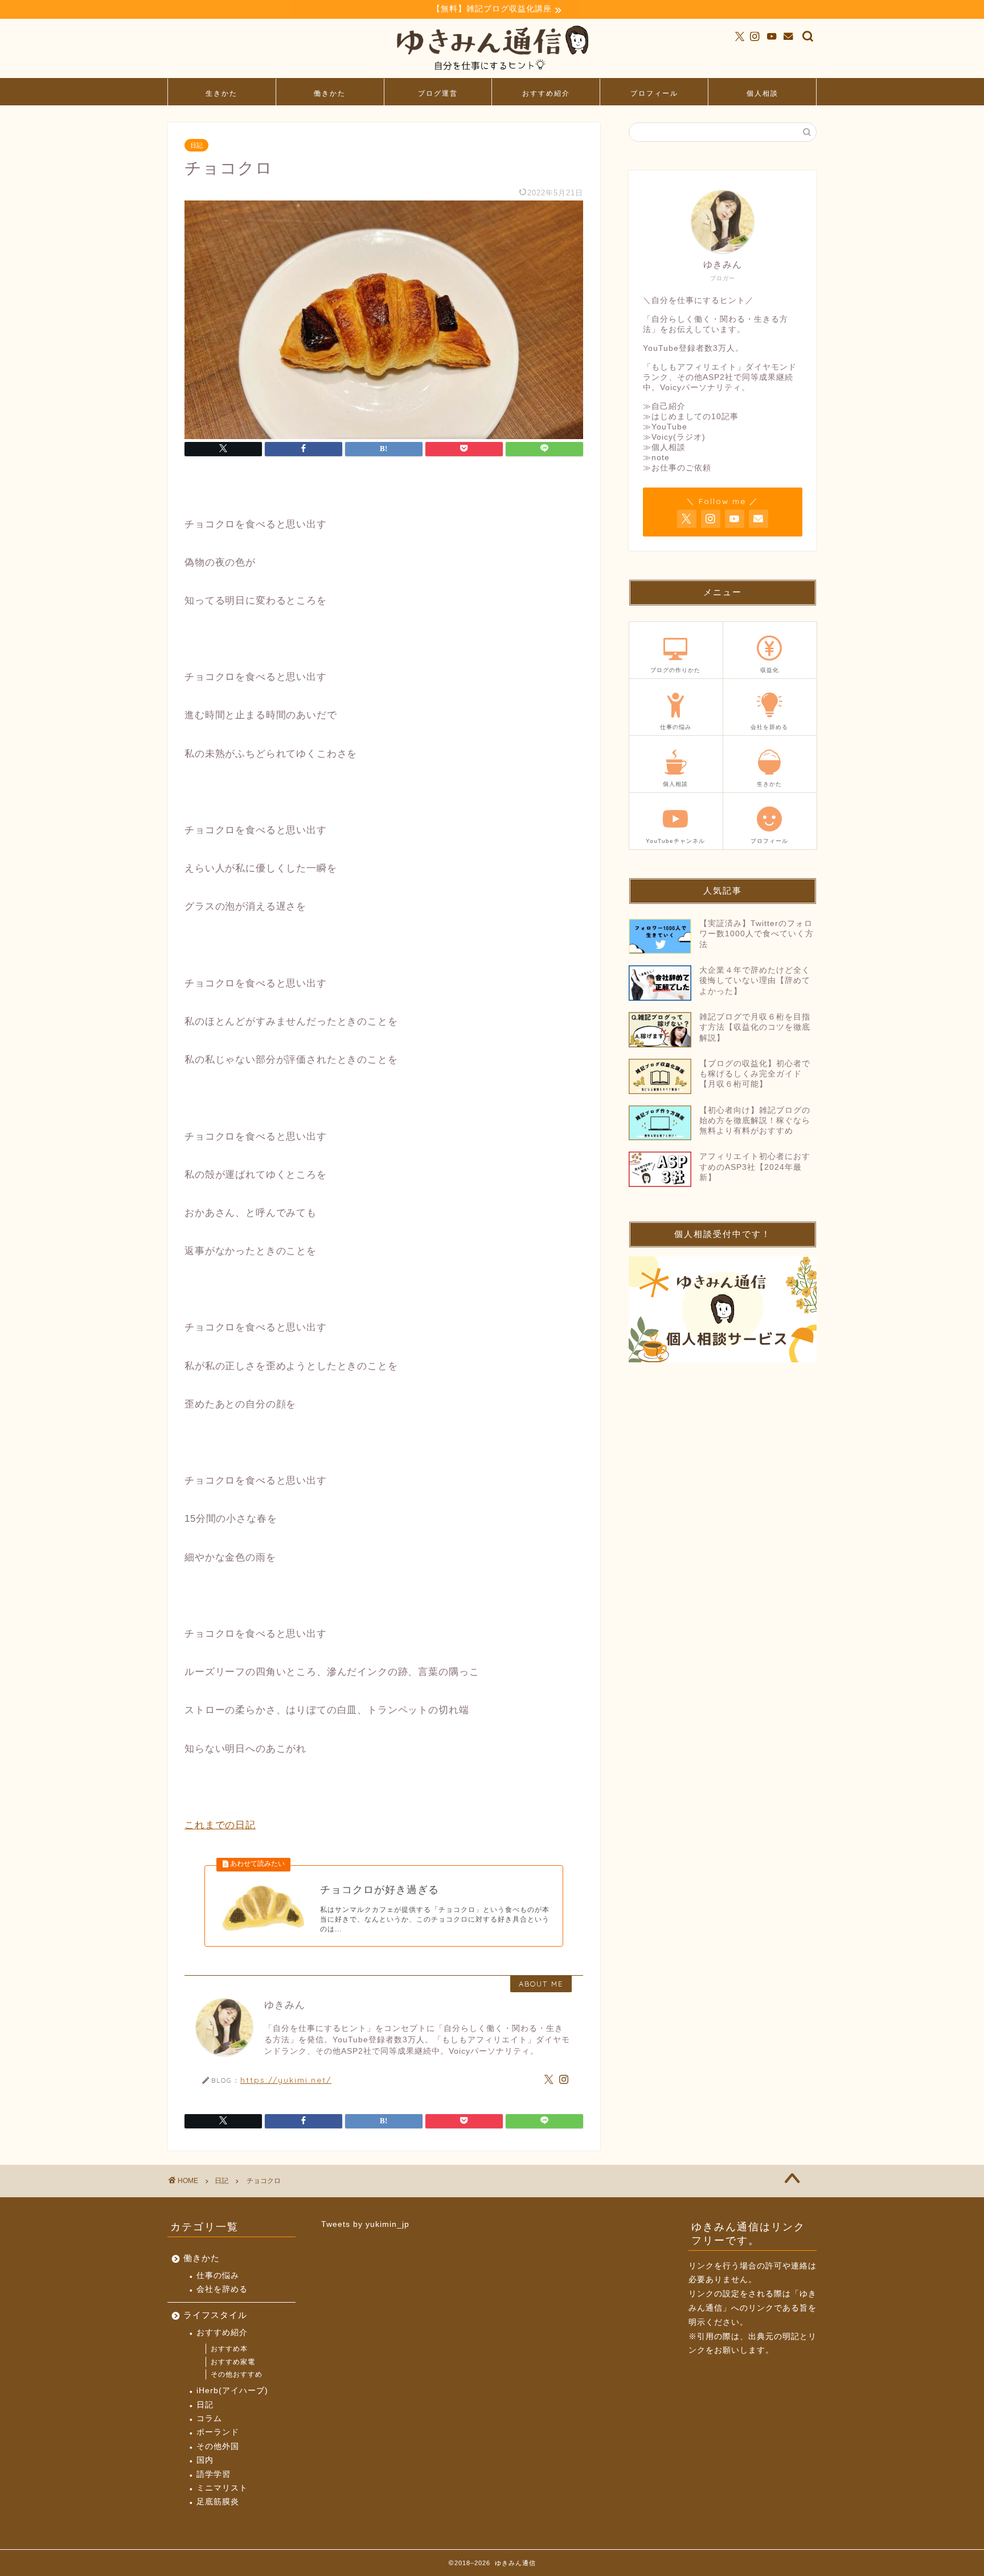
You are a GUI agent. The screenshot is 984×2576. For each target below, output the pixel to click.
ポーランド (218, 2432)
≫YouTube (665, 427)
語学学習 (214, 2474)
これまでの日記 (220, 1825)
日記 (196, 145)
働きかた (330, 93)
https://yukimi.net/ (286, 2080)
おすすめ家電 (233, 2362)
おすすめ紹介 (546, 93)
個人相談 (762, 93)
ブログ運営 (438, 93)
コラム (209, 2419)
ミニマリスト (222, 2488)
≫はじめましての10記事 (691, 417)
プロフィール (654, 93)
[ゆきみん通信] (492, 73)
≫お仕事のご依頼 (677, 468)
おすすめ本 (229, 2349)
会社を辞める (222, 2289)
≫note (656, 458)
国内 (205, 2460)
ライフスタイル (215, 2315)
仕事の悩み (218, 2276)
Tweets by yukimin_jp (365, 2224)
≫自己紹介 (664, 406)
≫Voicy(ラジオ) (674, 437)
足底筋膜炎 (218, 2502)
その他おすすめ (237, 2374)
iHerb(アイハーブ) (232, 2391)
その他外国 (218, 2446)
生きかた (222, 93)
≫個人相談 (664, 447)
